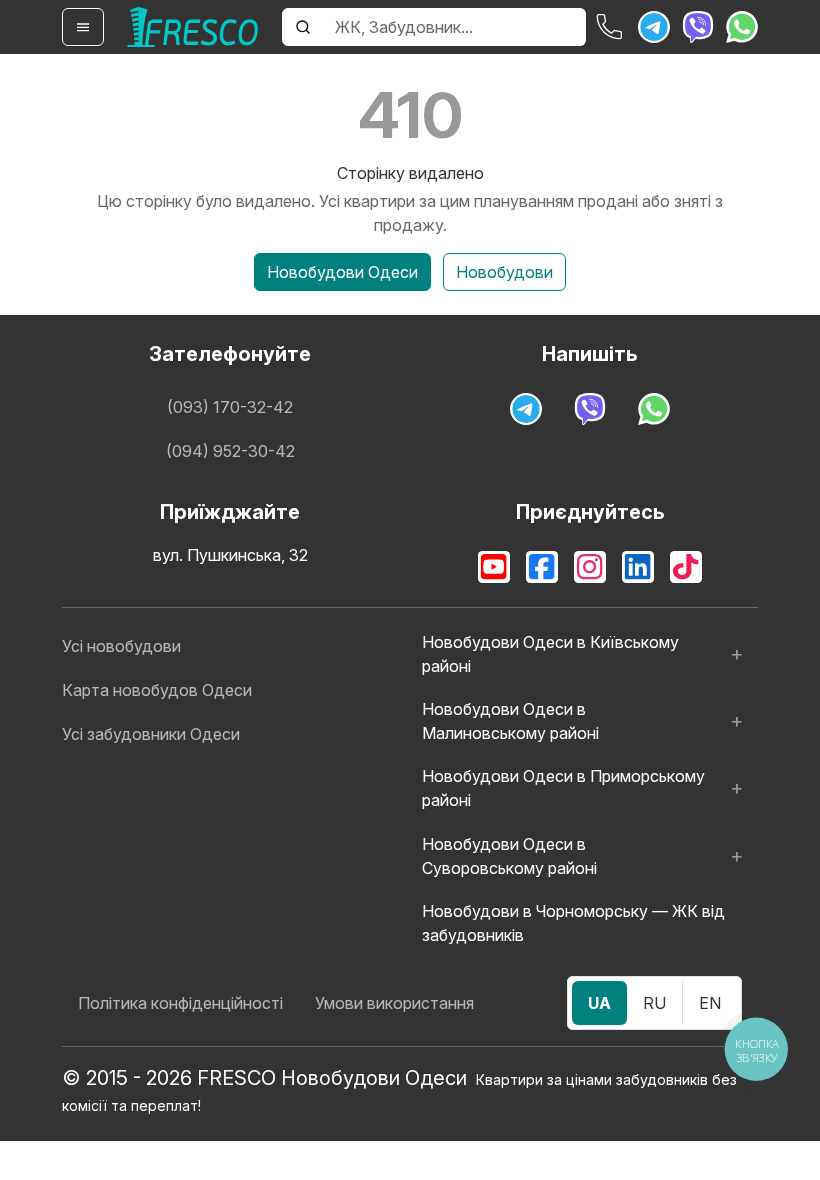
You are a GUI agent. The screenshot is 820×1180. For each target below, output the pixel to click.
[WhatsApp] (742, 27)
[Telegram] (654, 27)
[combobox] (454, 27)
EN (710, 1003)
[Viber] (698, 27)
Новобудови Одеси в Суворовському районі (509, 856)
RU (654, 1003)
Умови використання (394, 1003)
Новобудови (504, 272)
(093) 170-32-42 (230, 407)
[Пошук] (303, 27)
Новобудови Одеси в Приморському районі (563, 788)
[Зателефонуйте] (610, 27)
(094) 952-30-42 (230, 451)
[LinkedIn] (638, 567)
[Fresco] (193, 27)
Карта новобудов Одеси (157, 690)
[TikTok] (686, 567)
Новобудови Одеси (342, 272)
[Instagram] (590, 567)
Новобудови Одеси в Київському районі (550, 654)
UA (599, 1003)
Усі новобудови (121, 646)
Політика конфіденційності (180, 1003)
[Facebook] (542, 567)
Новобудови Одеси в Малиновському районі (510, 721)
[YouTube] (494, 567)
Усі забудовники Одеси (151, 734)
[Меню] (83, 27)
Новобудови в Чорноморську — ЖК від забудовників (573, 923)
